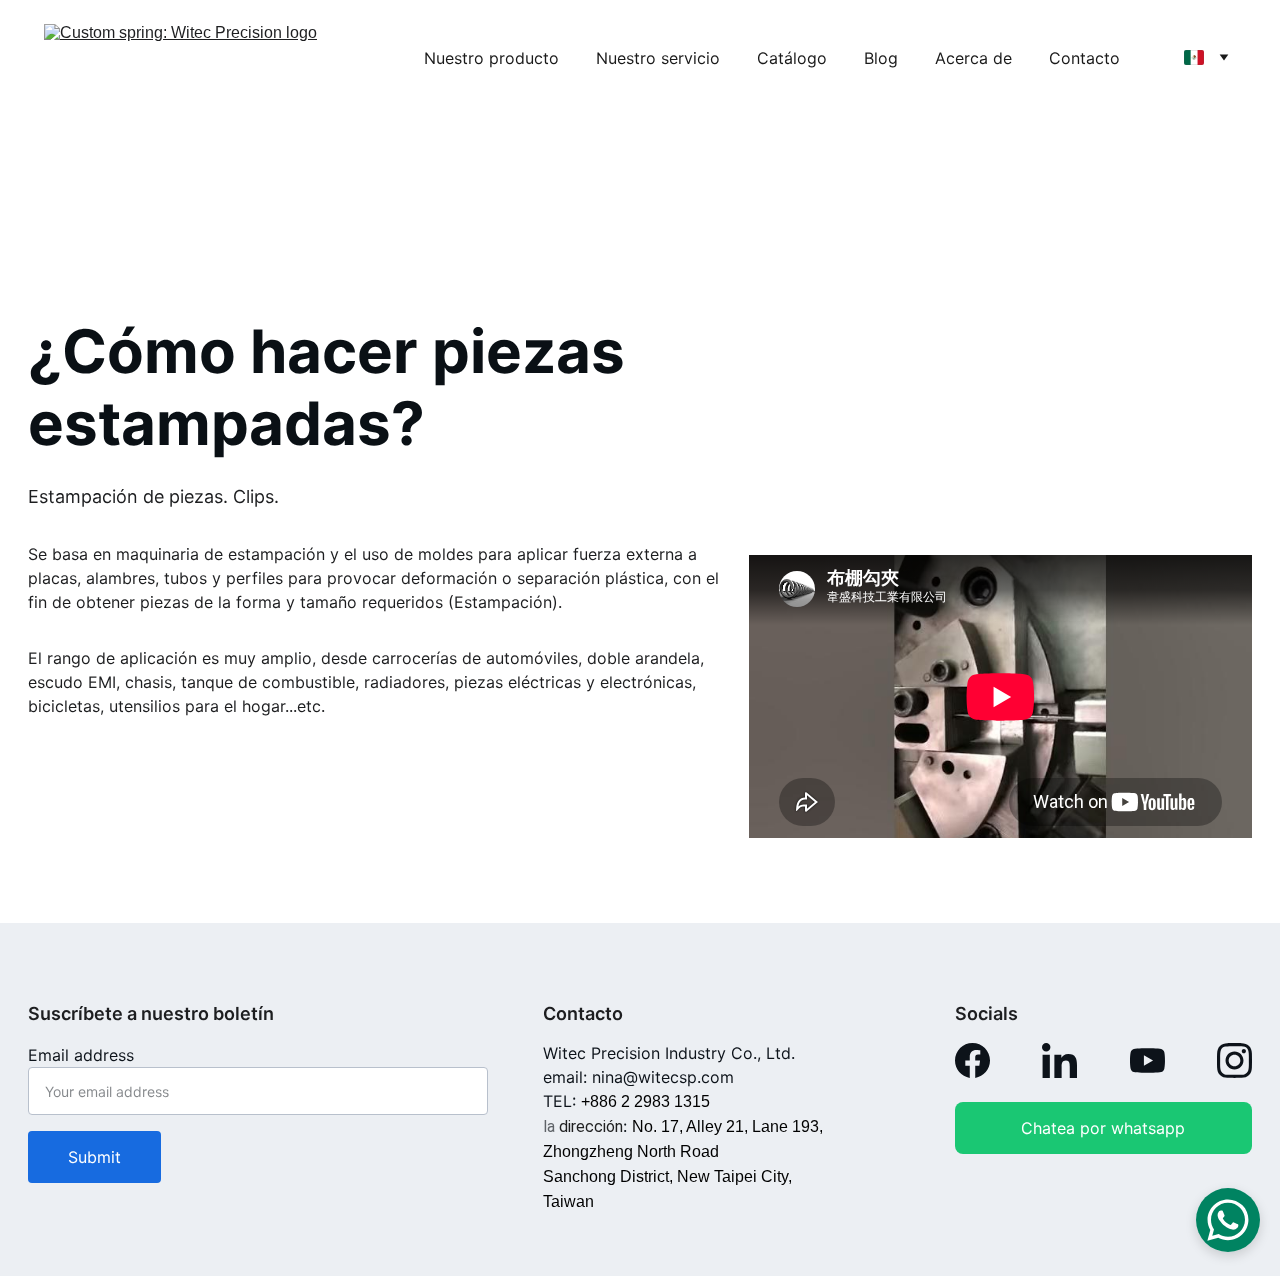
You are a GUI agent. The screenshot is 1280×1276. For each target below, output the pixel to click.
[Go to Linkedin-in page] (1059, 1060)
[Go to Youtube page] (1147, 1060)
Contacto (1084, 58)
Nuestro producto (491, 58)
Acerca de (973, 58)
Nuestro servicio (658, 58)
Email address (81, 1055)
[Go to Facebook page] (972, 1060)
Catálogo (792, 58)
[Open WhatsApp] (1228, 1220)
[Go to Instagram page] (1234, 1060)
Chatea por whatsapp (1103, 1128)
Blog (881, 58)
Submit (94, 1157)
